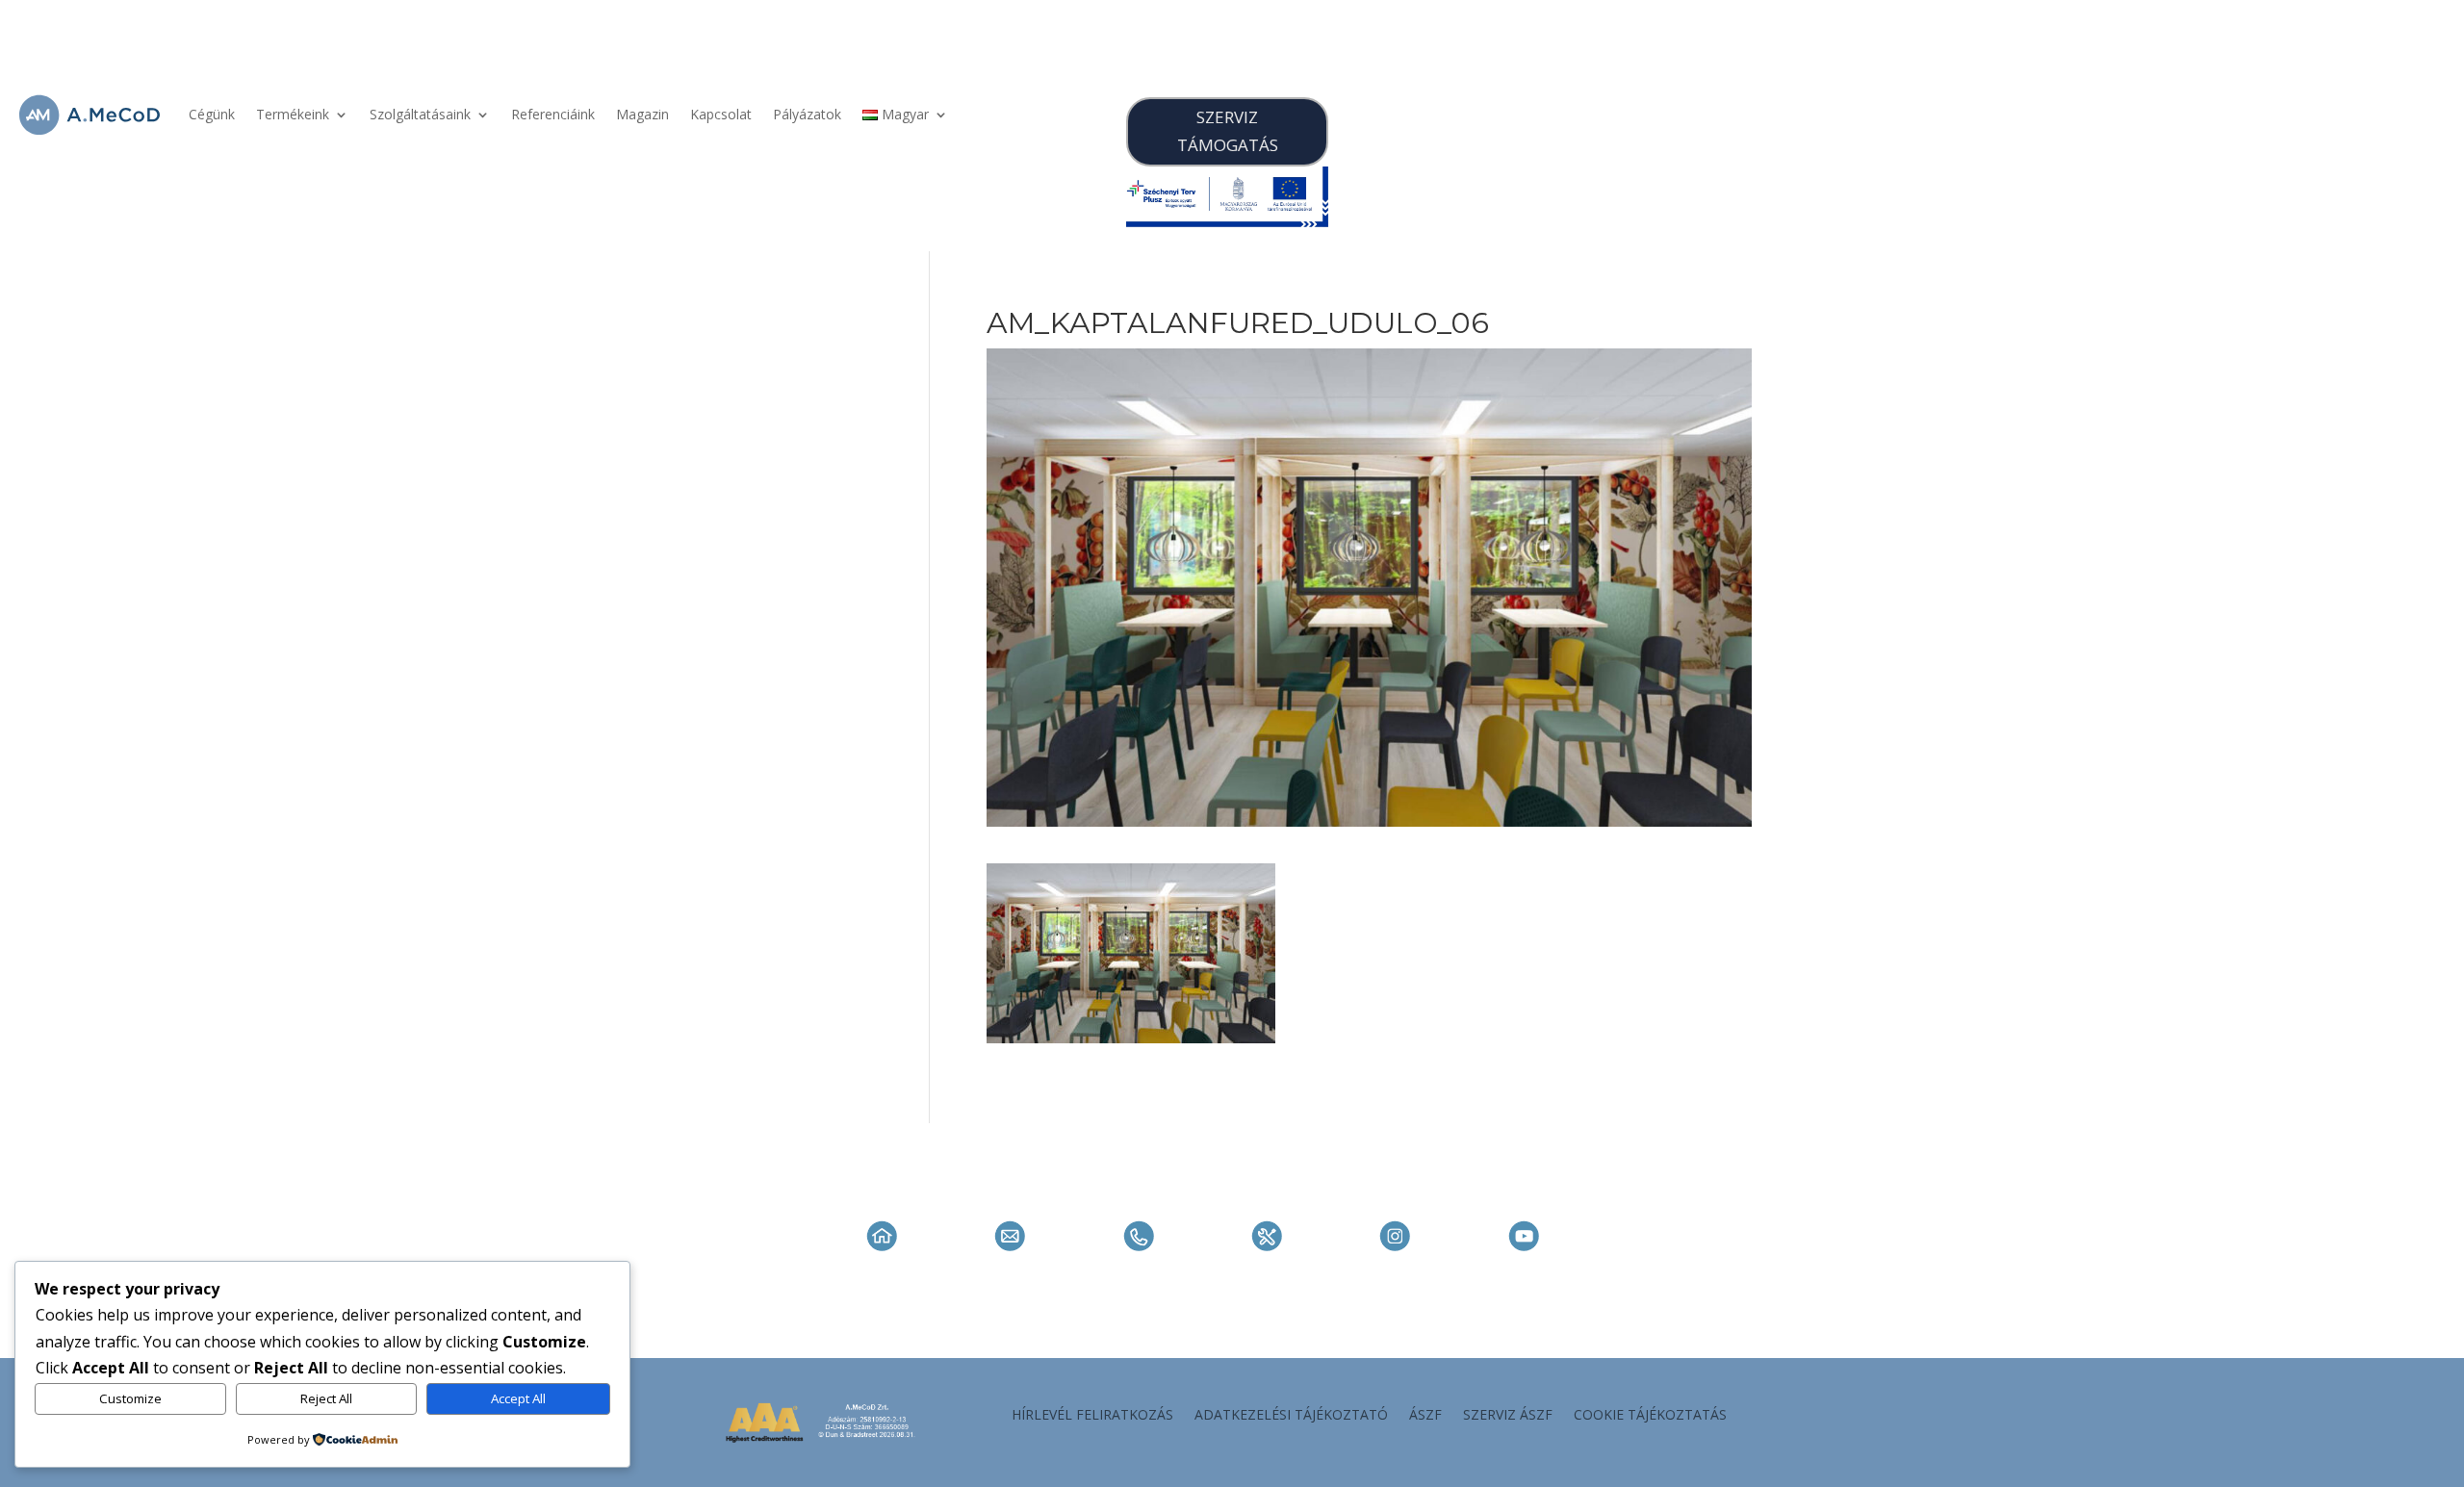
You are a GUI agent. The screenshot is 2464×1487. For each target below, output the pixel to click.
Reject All (326, 1398)
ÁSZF (1425, 1416)
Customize (130, 1398)
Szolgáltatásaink (420, 114)
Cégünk (212, 114)
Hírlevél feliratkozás (1092, 1416)
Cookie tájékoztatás (1650, 1416)
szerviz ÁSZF (1508, 1416)
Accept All (518, 1398)
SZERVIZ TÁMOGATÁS (1228, 131)
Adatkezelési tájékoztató (1291, 1416)
